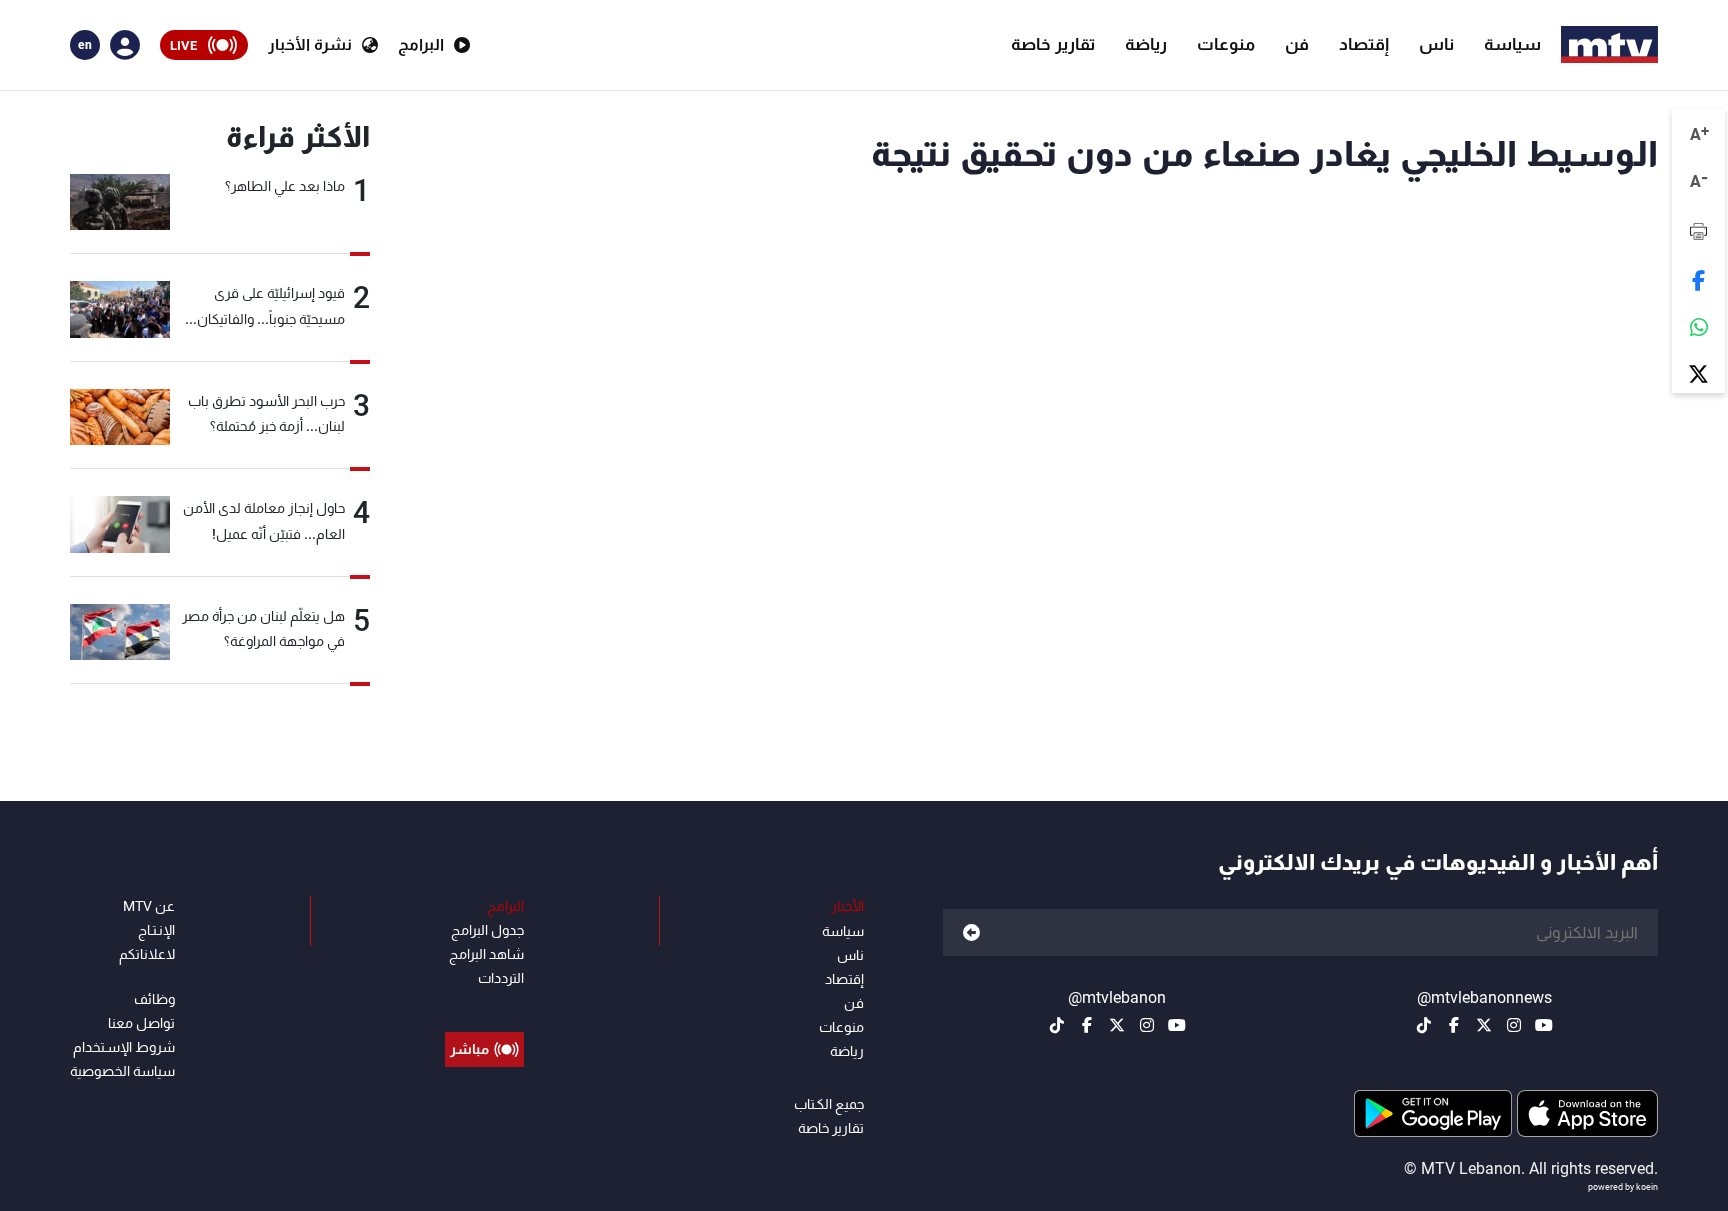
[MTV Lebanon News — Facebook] (1454, 1025)
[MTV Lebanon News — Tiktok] (1424, 1025)
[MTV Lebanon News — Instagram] (1514, 1025)
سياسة (1512, 44)
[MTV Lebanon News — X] (1484, 1025)
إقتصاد (1364, 44)
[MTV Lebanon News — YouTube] (1544, 1025)
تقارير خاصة (1053, 44)
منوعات (1226, 44)
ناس (1436, 44)
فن (1297, 44)
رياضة (1146, 44)
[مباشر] (484, 1004)
